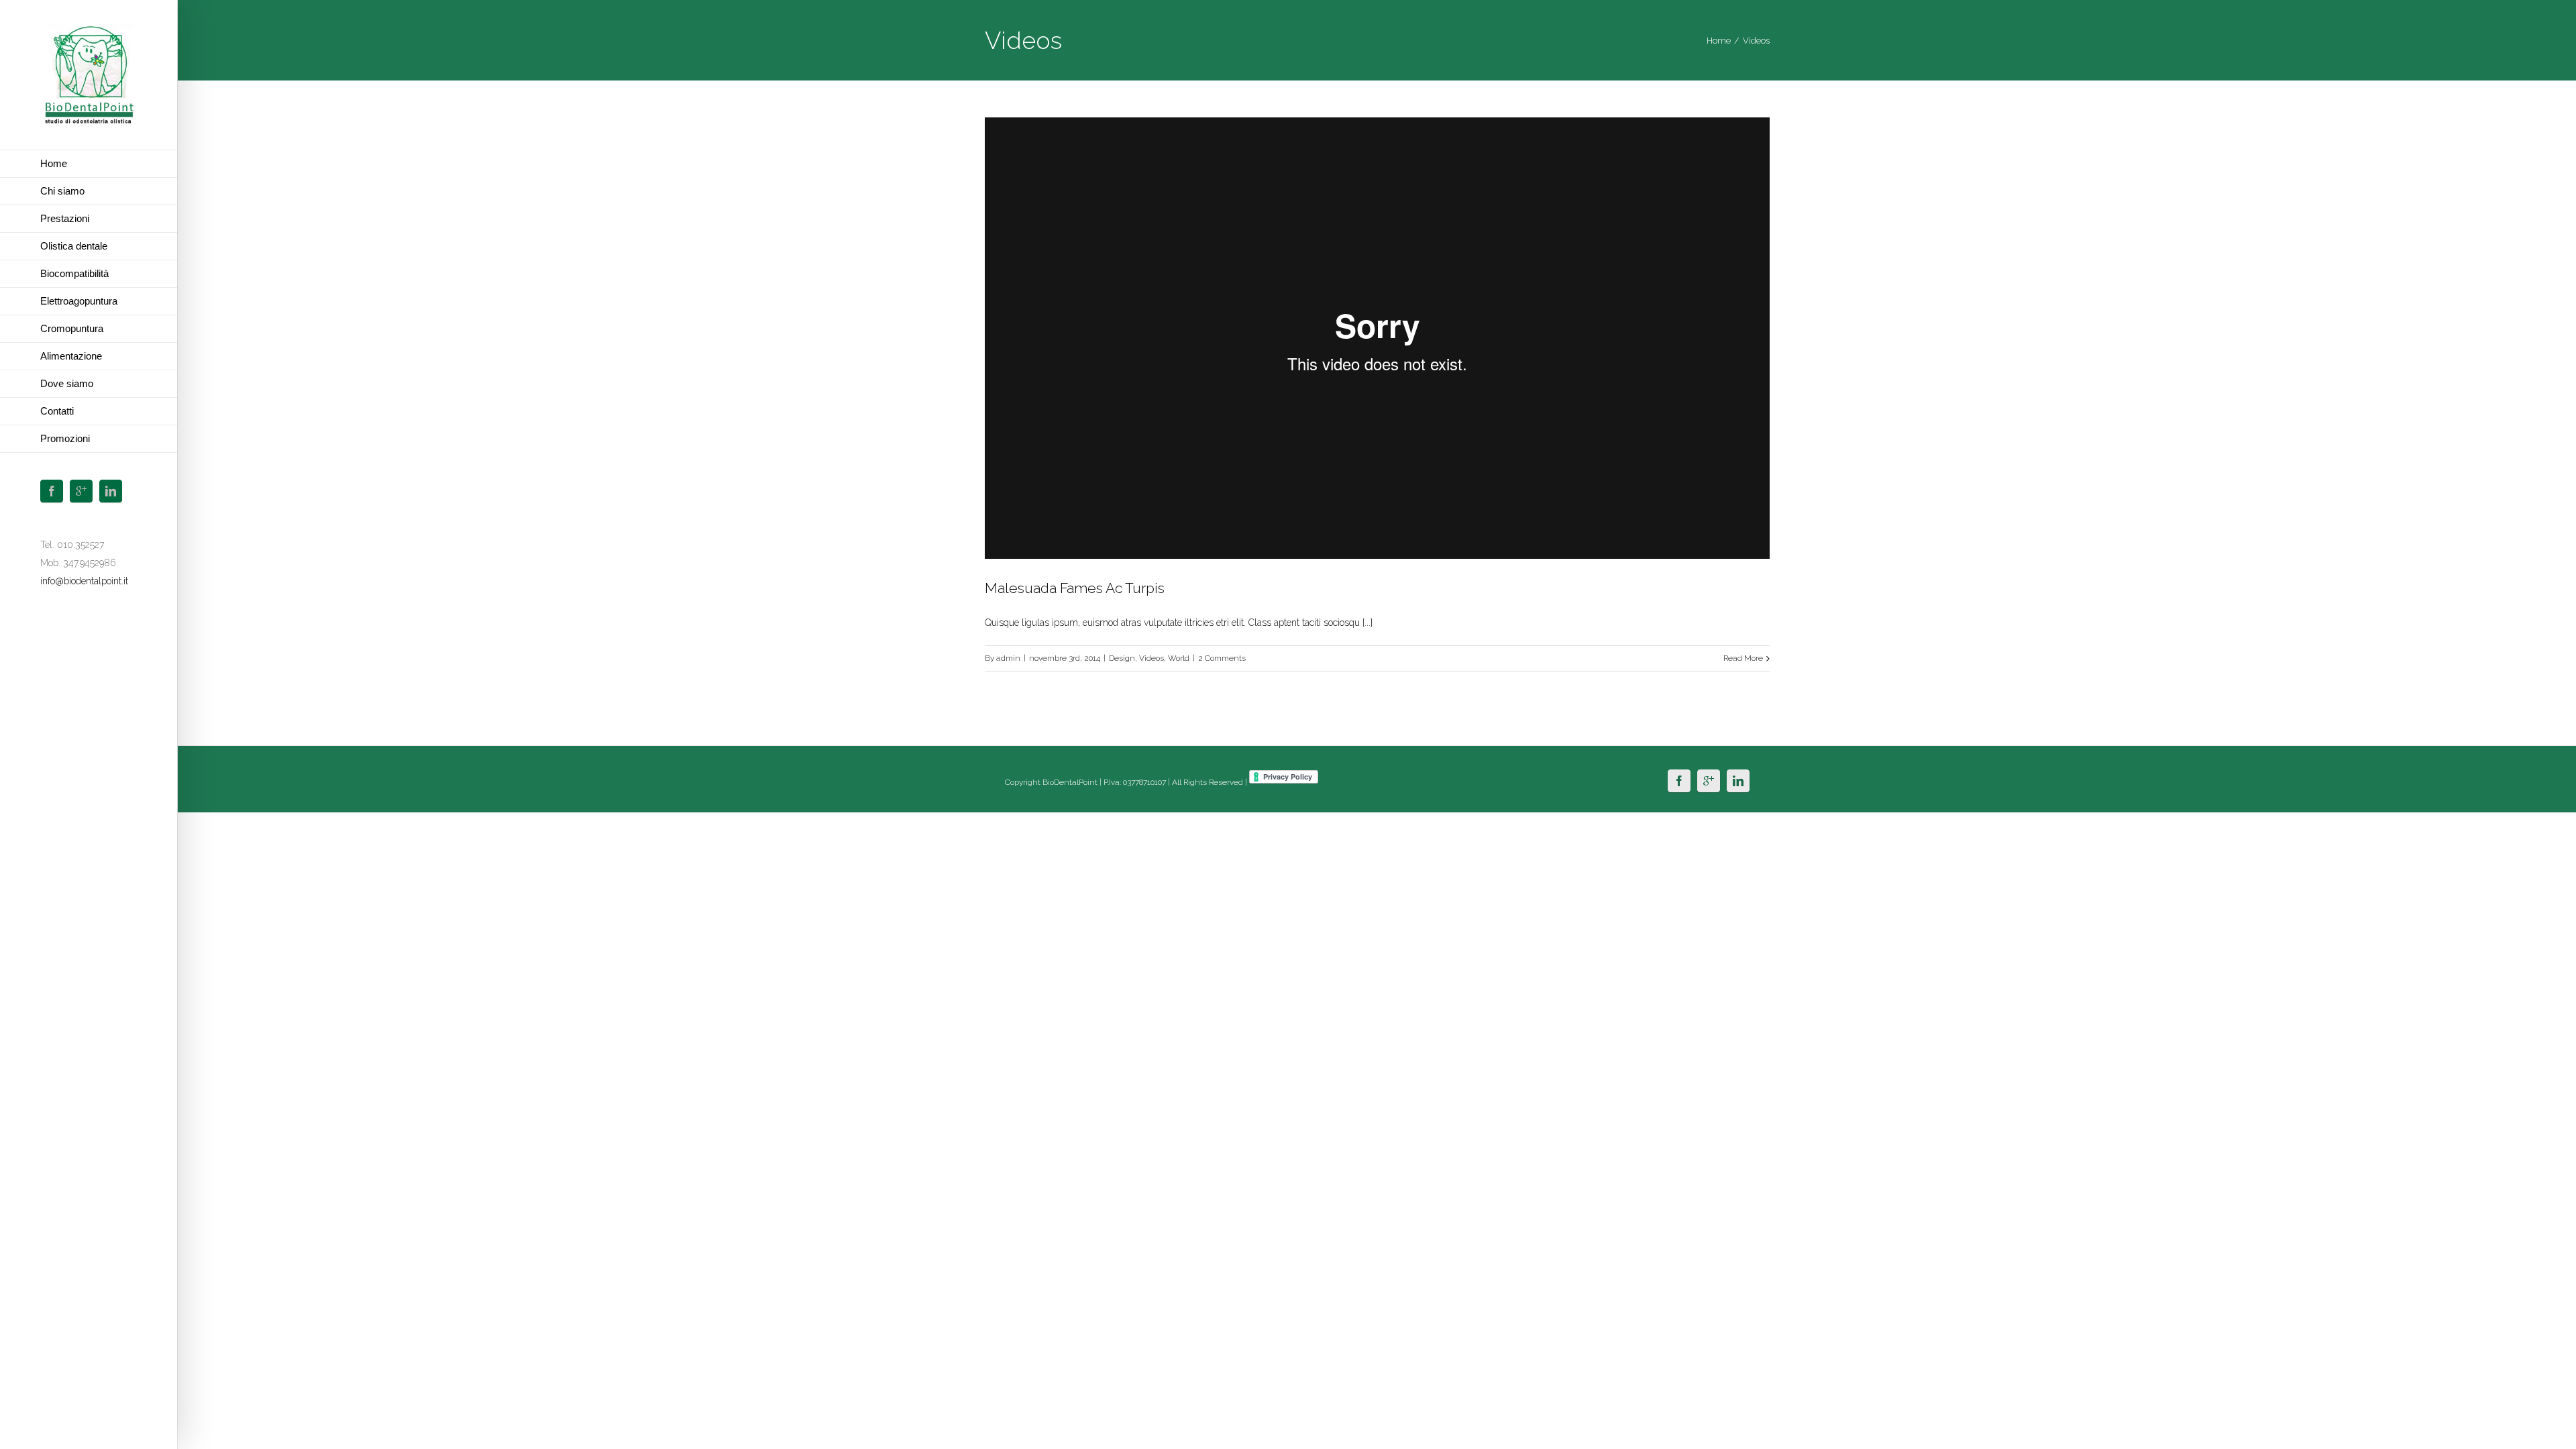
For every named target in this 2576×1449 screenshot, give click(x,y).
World (1179, 658)
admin (1008, 658)
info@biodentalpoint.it (84, 581)
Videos (1151, 658)
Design (1122, 658)
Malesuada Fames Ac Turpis (1075, 588)
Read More (1743, 658)
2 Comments (1222, 658)
